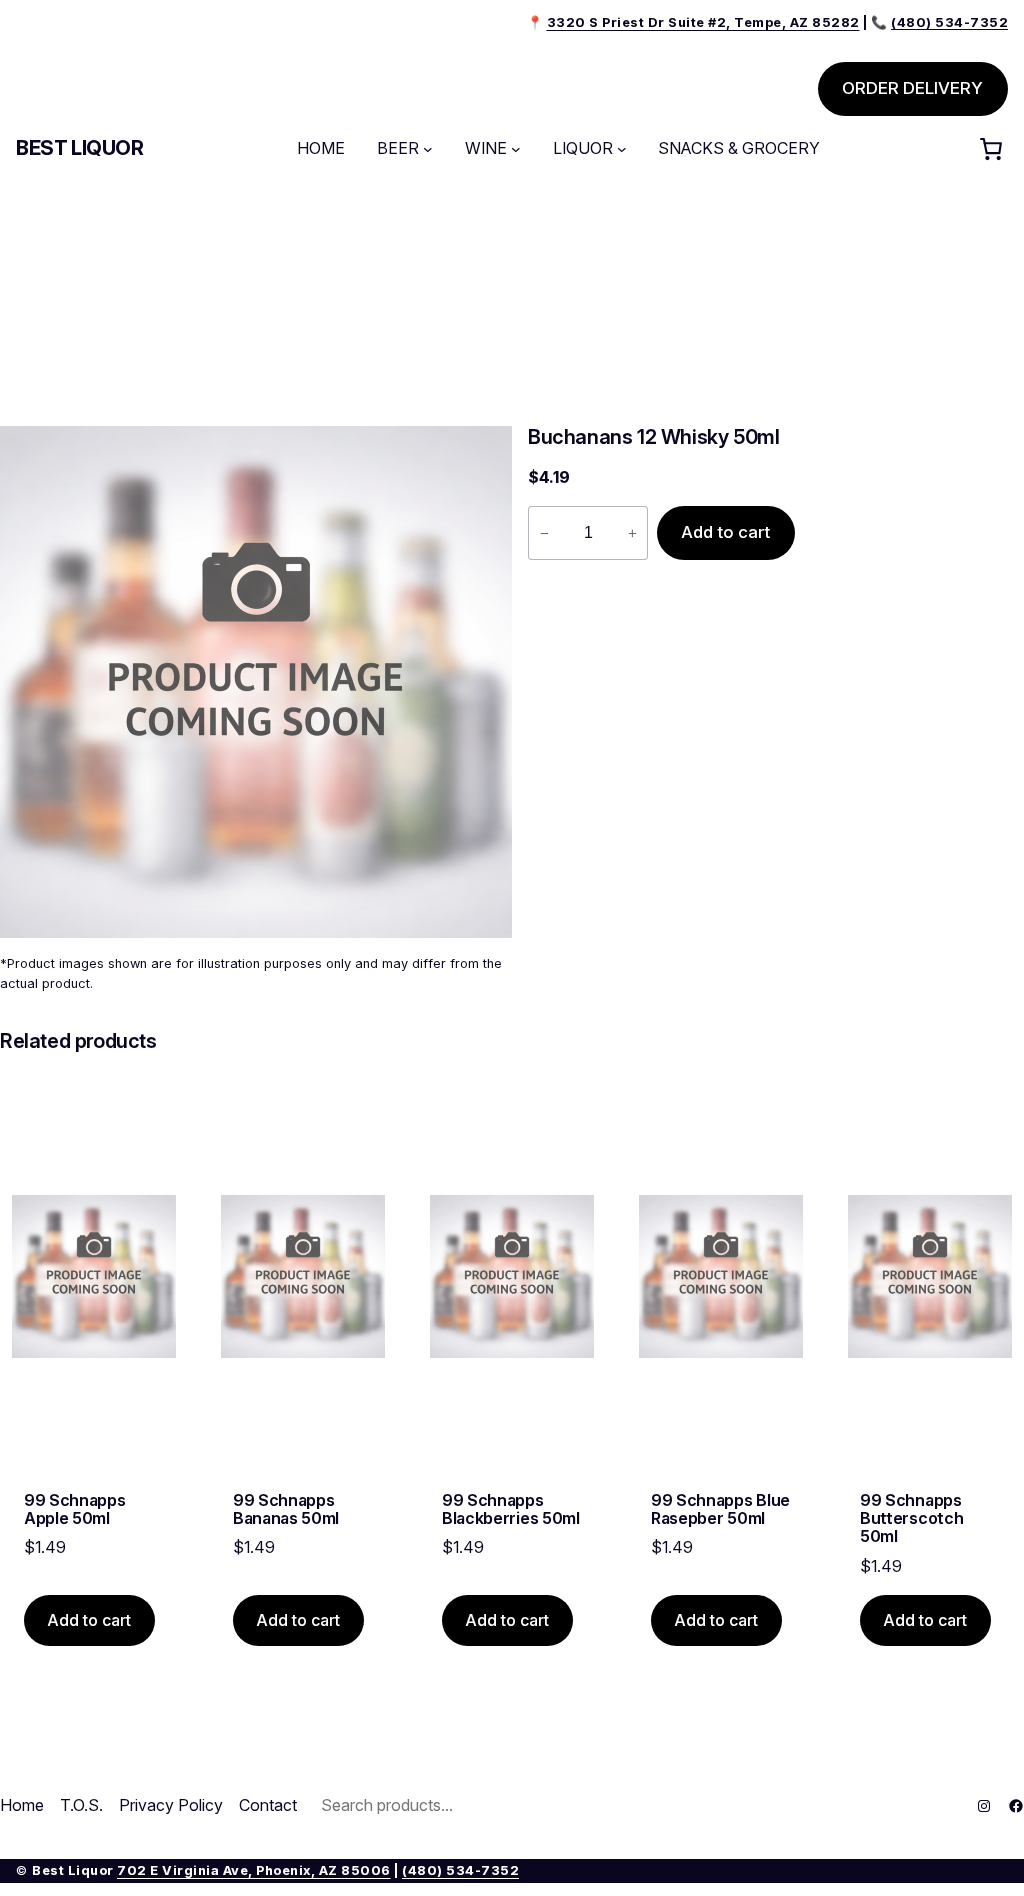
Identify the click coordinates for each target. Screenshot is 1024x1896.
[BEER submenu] (428, 149)
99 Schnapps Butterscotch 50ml (911, 1518)
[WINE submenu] (516, 149)
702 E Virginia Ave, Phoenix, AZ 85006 (254, 1870)
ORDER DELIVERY (912, 88)
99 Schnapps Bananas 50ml (286, 1509)
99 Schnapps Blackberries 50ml (511, 1509)
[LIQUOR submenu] (622, 149)
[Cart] (991, 149)
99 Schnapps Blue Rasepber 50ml (720, 1509)
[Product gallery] (256, 682)
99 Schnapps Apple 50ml (74, 1509)
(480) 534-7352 (460, 1870)
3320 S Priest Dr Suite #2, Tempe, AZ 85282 (703, 22)
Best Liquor (80, 148)
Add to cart (725, 532)
